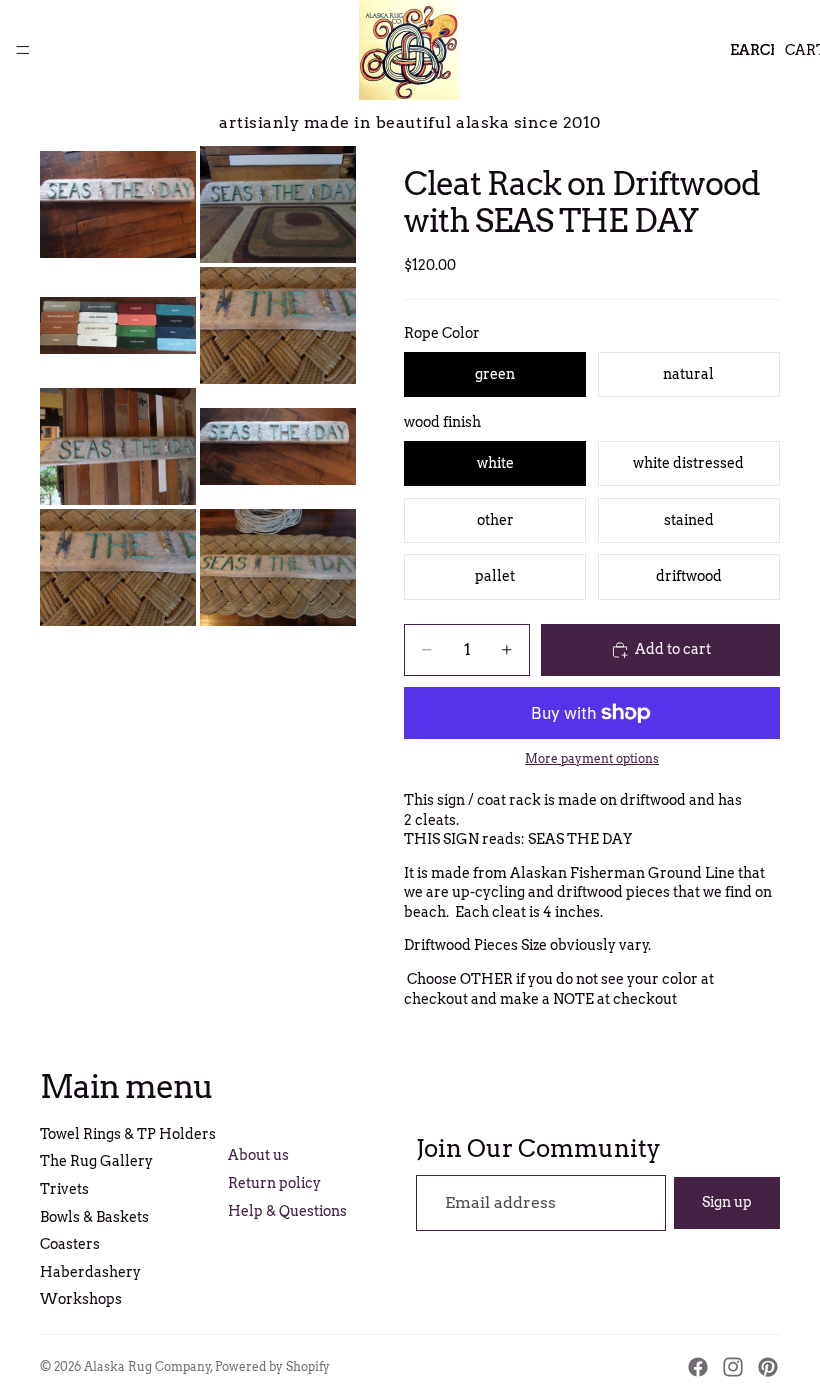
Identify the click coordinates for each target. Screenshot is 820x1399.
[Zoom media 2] (278, 204)
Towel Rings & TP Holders (128, 1134)
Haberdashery (90, 1272)
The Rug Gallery (96, 1161)
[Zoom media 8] (278, 567)
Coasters (70, 1244)
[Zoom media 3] (118, 325)
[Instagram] (733, 1367)
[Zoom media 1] (118, 204)
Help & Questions (287, 1211)
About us (258, 1155)
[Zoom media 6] (278, 446)
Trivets (64, 1189)
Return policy (274, 1183)
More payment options (592, 759)
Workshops (81, 1299)
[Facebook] (698, 1367)
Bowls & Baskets (94, 1217)
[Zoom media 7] (118, 567)
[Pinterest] (768, 1367)
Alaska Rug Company (147, 1366)
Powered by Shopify (272, 1366)
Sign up (727, 1202)
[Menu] (23, 50)
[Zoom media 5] (118, 446)
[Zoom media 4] (278, 325)
